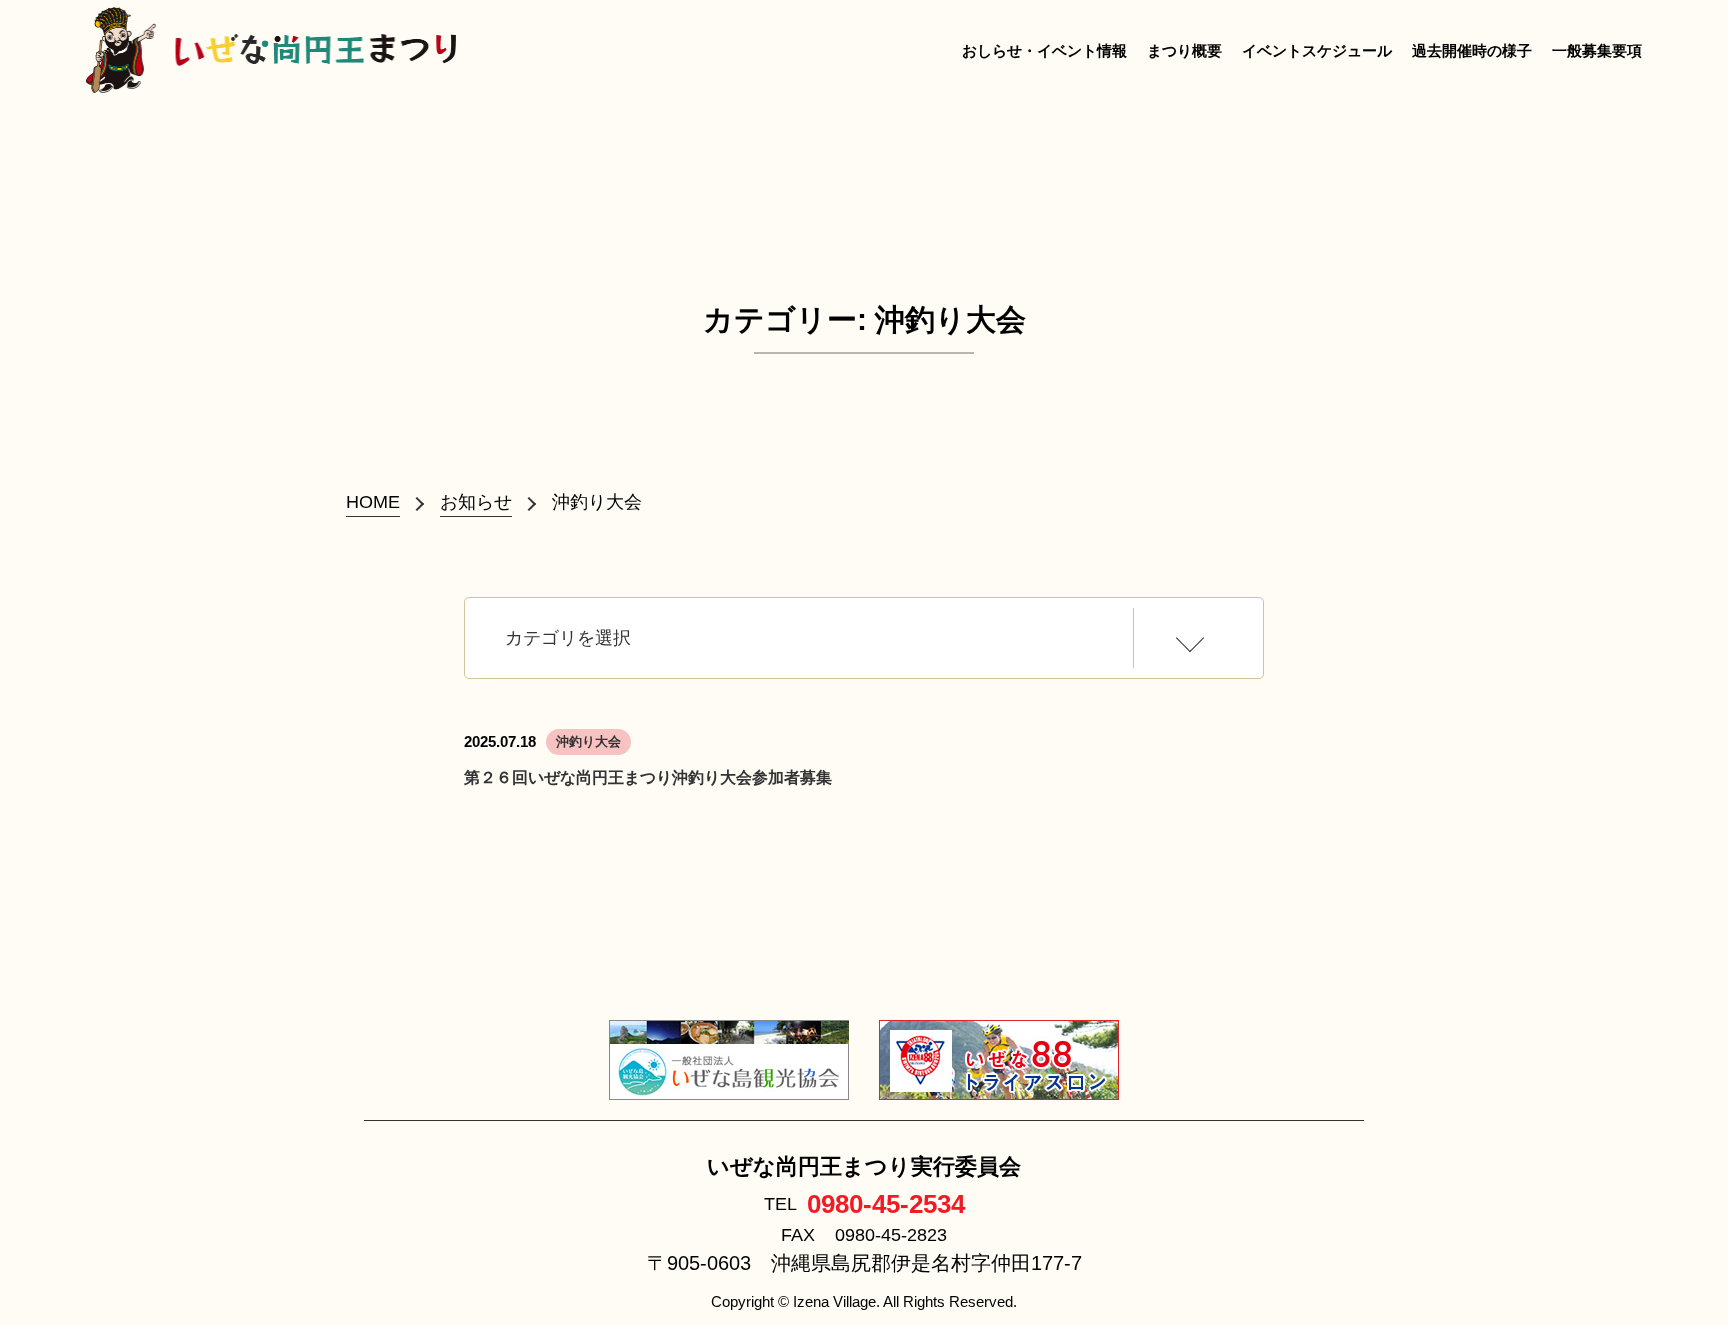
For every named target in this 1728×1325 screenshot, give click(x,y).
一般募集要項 (1597, 50)
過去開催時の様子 (1472, 50)
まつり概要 (1184, 50)
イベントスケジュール (1317, 50)
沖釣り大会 (588, 741)
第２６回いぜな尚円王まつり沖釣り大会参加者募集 (648, 777)
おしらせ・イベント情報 (1044, 50)
